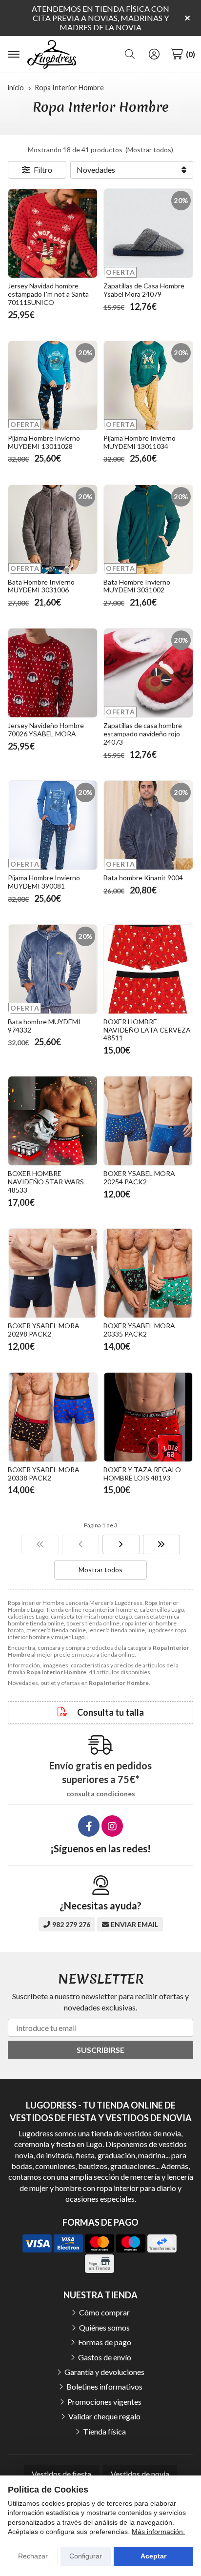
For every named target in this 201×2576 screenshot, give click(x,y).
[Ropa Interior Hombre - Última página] (161, 1544)
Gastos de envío (105, 2357)
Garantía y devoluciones (104, 2372)
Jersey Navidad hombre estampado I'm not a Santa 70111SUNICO (48, 294)
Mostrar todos (149, 150)
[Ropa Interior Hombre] (40, 1544)
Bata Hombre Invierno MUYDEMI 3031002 (137, 586)
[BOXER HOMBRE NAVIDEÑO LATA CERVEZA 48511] (148, 969)
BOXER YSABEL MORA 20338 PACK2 (44, 1474)
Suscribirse (100, 2050)
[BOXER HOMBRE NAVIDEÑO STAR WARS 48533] (53, 1121)
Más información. (158, 2532)
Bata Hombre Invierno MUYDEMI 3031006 (41, 586)
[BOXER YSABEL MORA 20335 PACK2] (148, 1273)
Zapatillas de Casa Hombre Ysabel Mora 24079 (144, 290)
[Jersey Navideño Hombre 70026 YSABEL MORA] (53, 673)
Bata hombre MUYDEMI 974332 (44, 1026)
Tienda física (104, 2431)
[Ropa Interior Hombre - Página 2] (121, 1544)
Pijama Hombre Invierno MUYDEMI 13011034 (140, 442)
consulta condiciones (101, 1794)
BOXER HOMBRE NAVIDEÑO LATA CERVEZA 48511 (147, 1030)
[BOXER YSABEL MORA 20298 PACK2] (53, 1273)
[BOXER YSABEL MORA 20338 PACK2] (53, 1417)
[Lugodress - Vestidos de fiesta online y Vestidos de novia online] (52, 55)
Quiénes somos (104, 2327)
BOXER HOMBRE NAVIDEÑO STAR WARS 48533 (46, 1182)
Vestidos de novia (140, 2474)
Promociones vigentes (104, 2402)
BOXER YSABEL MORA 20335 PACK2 (139, 1330)
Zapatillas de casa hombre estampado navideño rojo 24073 (143, 734)
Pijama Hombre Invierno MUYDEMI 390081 (44, 882)
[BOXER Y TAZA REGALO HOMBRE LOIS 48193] (148, 1417)
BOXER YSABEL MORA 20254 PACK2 (139, 1177)
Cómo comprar (104, 2312)
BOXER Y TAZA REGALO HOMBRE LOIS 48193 (142, 1474)
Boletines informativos (104, 2386)
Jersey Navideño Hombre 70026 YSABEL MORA (46, 730)
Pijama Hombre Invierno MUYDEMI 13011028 (44, 442)
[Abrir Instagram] (112, 1826)
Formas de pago (105, 2342)
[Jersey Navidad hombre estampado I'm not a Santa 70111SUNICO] (53, 233)
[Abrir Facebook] (89, 1826)
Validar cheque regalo (104, 2416)
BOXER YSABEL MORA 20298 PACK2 (44, 1330)
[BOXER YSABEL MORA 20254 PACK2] (148, 1121)
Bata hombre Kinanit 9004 (143, 878)
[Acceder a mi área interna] (154, 54)
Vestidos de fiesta (61, 2474)
